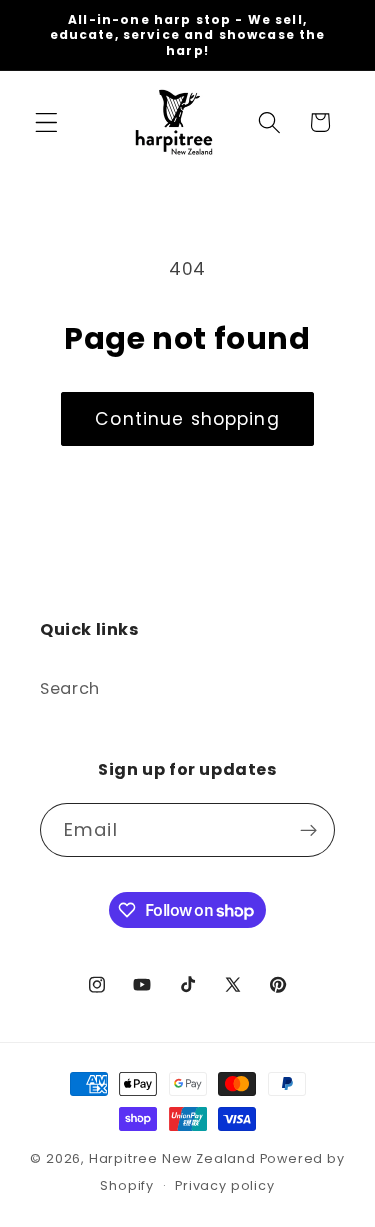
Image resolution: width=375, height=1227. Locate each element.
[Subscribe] (308, 830)
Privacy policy (224, 1185)
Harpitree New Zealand (172, 1158)
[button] (46, 122)
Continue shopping (187, 419)
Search (70, 688)
